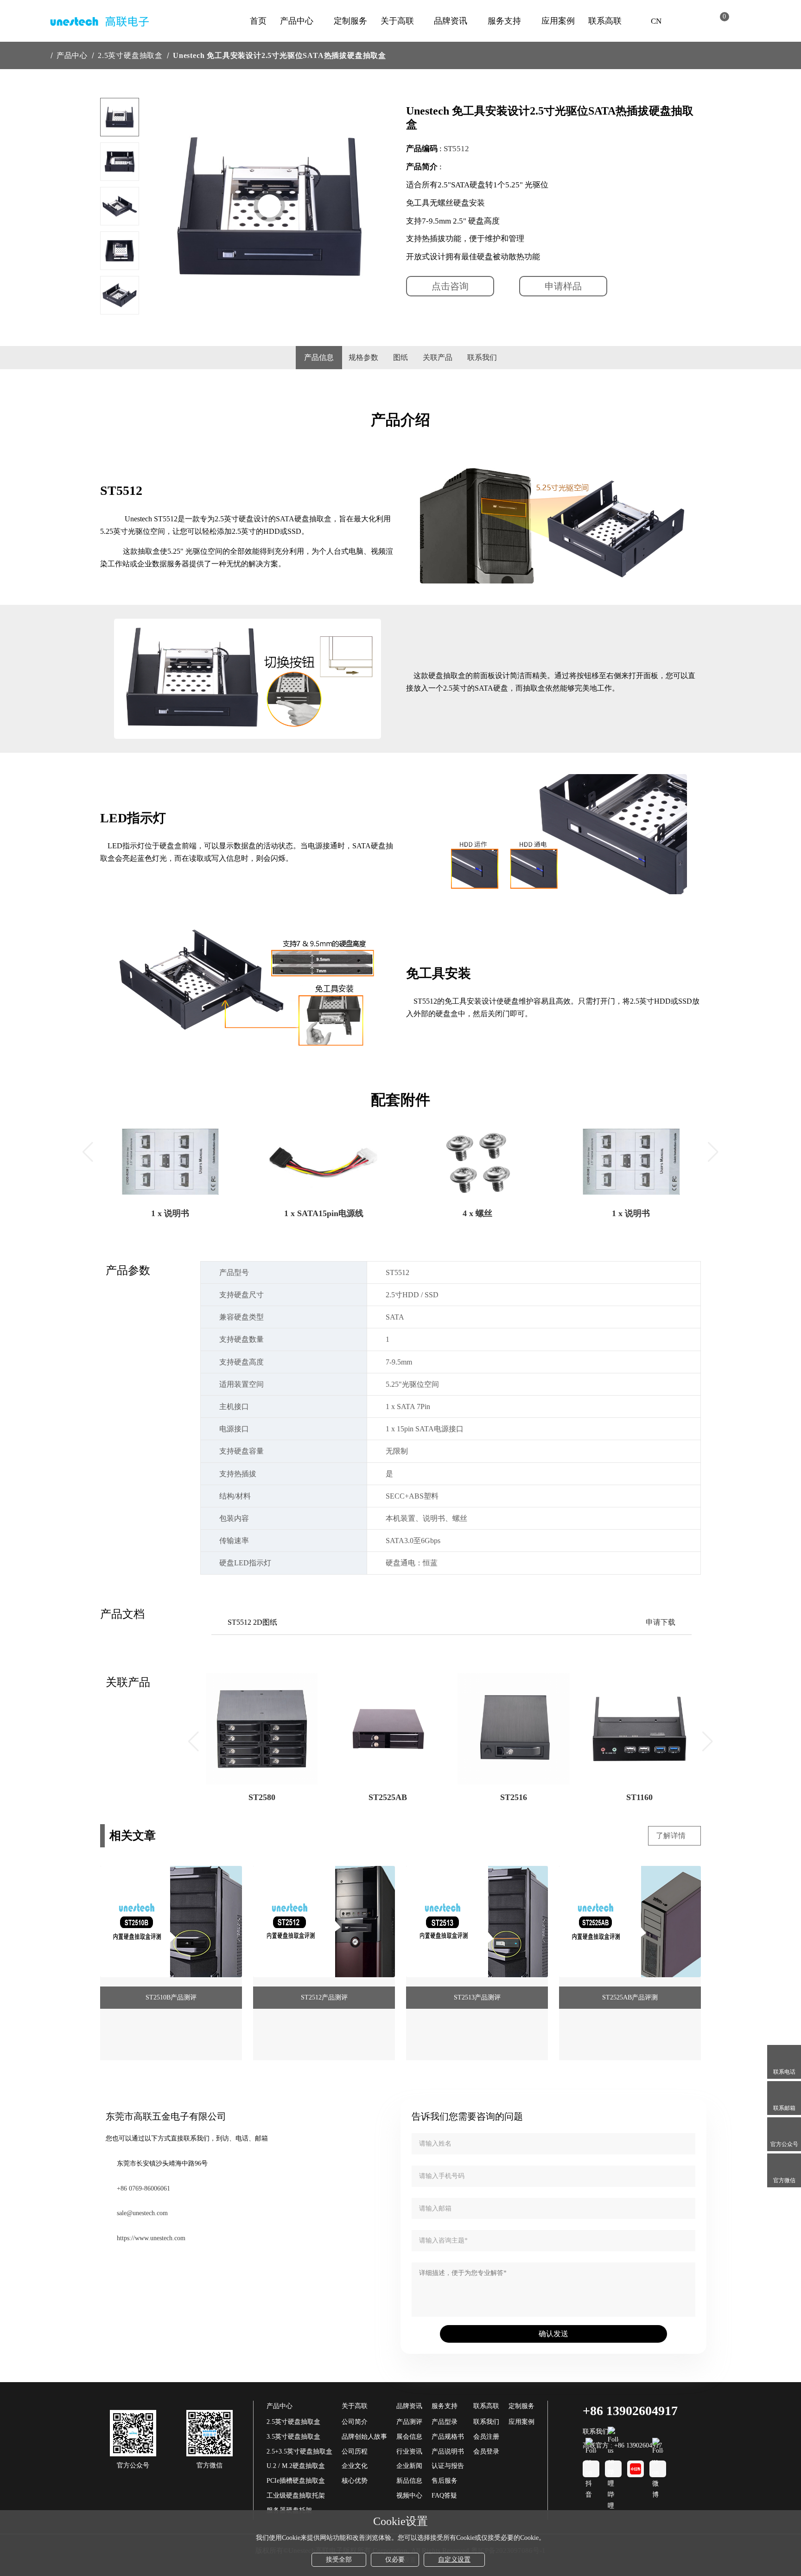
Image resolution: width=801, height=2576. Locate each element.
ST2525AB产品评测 (630, 1997)
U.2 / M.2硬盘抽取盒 (296, 2466)
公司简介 (355, 2422)
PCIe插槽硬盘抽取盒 (296, 2481)
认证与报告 (448, 2466)
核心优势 (355, 2481)
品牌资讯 (451, 21)
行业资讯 (409, 2451)
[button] (120, 300)
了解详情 (672, 1836)
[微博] (658, 2469)
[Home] (43, 55)
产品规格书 (448, 2437)
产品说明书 (448, 2451)
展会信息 (409, 2437)
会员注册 (486, 2437)
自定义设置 (454, 2560)
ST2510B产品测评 (171, 1997)
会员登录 (486, 2451)
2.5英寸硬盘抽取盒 (130, 55)
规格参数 (363, 357)
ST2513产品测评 (477, 1997)
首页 (258, 21)
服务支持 (504, 21)
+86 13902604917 (630, 2411)
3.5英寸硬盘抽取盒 (293, 2437)
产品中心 (297, 21)
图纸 (400, 357)
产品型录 (445, 2422)
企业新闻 (409, 2466)
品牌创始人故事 (364, 2437)
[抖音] (591, 2469)
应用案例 (558, 21)
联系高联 (605, 21)
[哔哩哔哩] (613, 2469)
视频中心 (409, 2496)
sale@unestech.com (142, 2213)
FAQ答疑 (444, 2496)
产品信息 (319, 357)
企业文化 (355, 2466)
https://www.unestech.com (151, 2238)
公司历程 (355, 2451)
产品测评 (409, 2422)
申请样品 (563, 286)
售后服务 (445, 2481)
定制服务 (350, 21)
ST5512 (456, 149)
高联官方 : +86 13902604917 (622, 2445)
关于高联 (397, 21)
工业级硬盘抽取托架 (296, 2496)
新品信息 (409, 2481)
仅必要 (395, 2560)
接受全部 (339, 2560)
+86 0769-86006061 (143, 2188)
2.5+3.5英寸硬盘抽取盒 (299, 2451)
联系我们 (482, 357)
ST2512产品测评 (324, 1997)
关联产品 (438, 357)
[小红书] (636, 2469)
